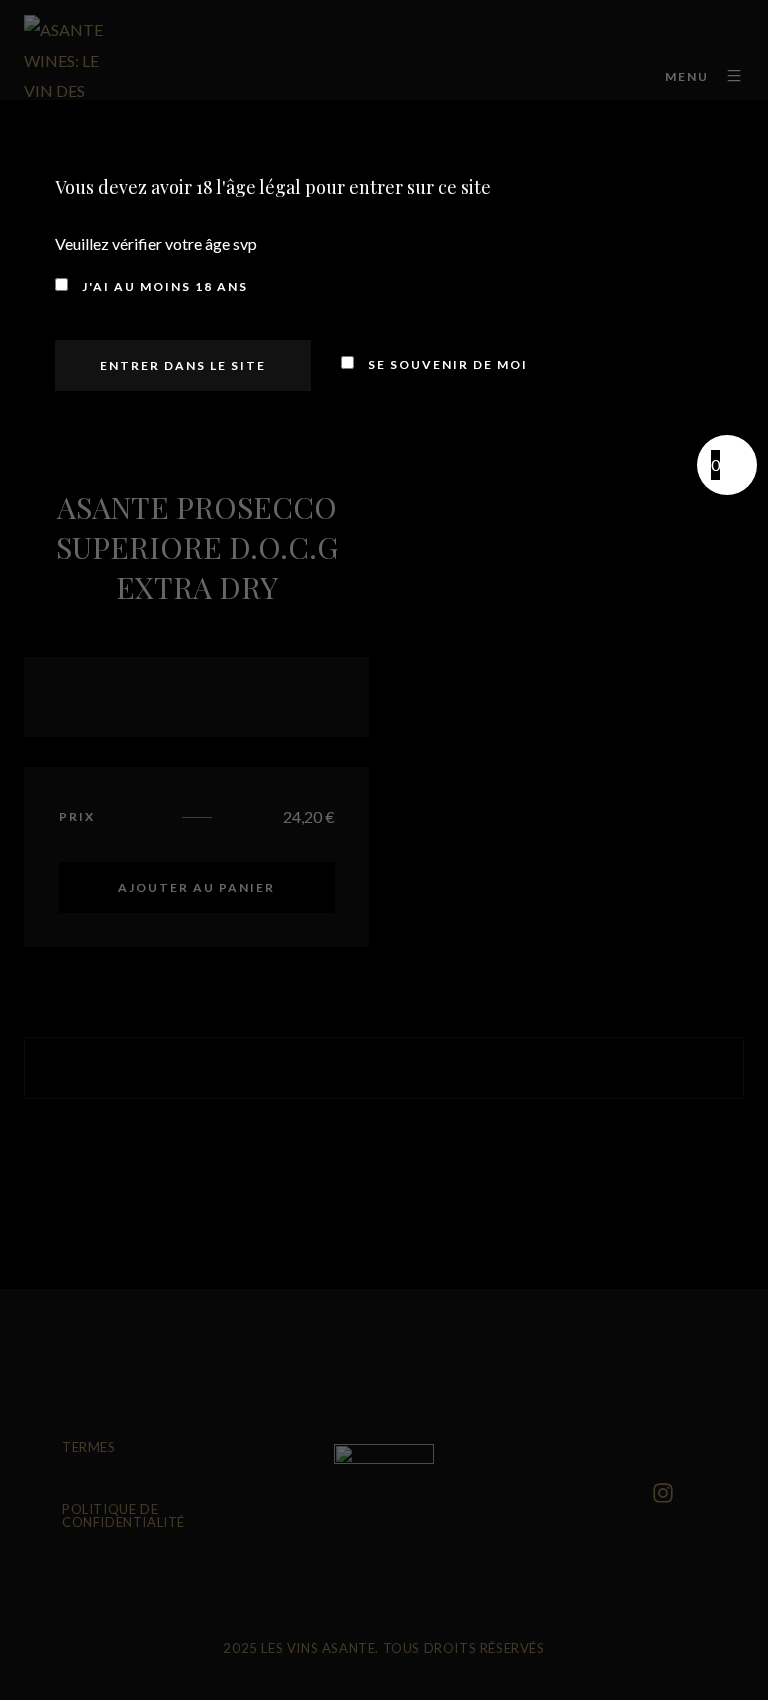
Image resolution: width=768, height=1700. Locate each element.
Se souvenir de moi (446, 364)
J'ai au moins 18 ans (163, 286)
